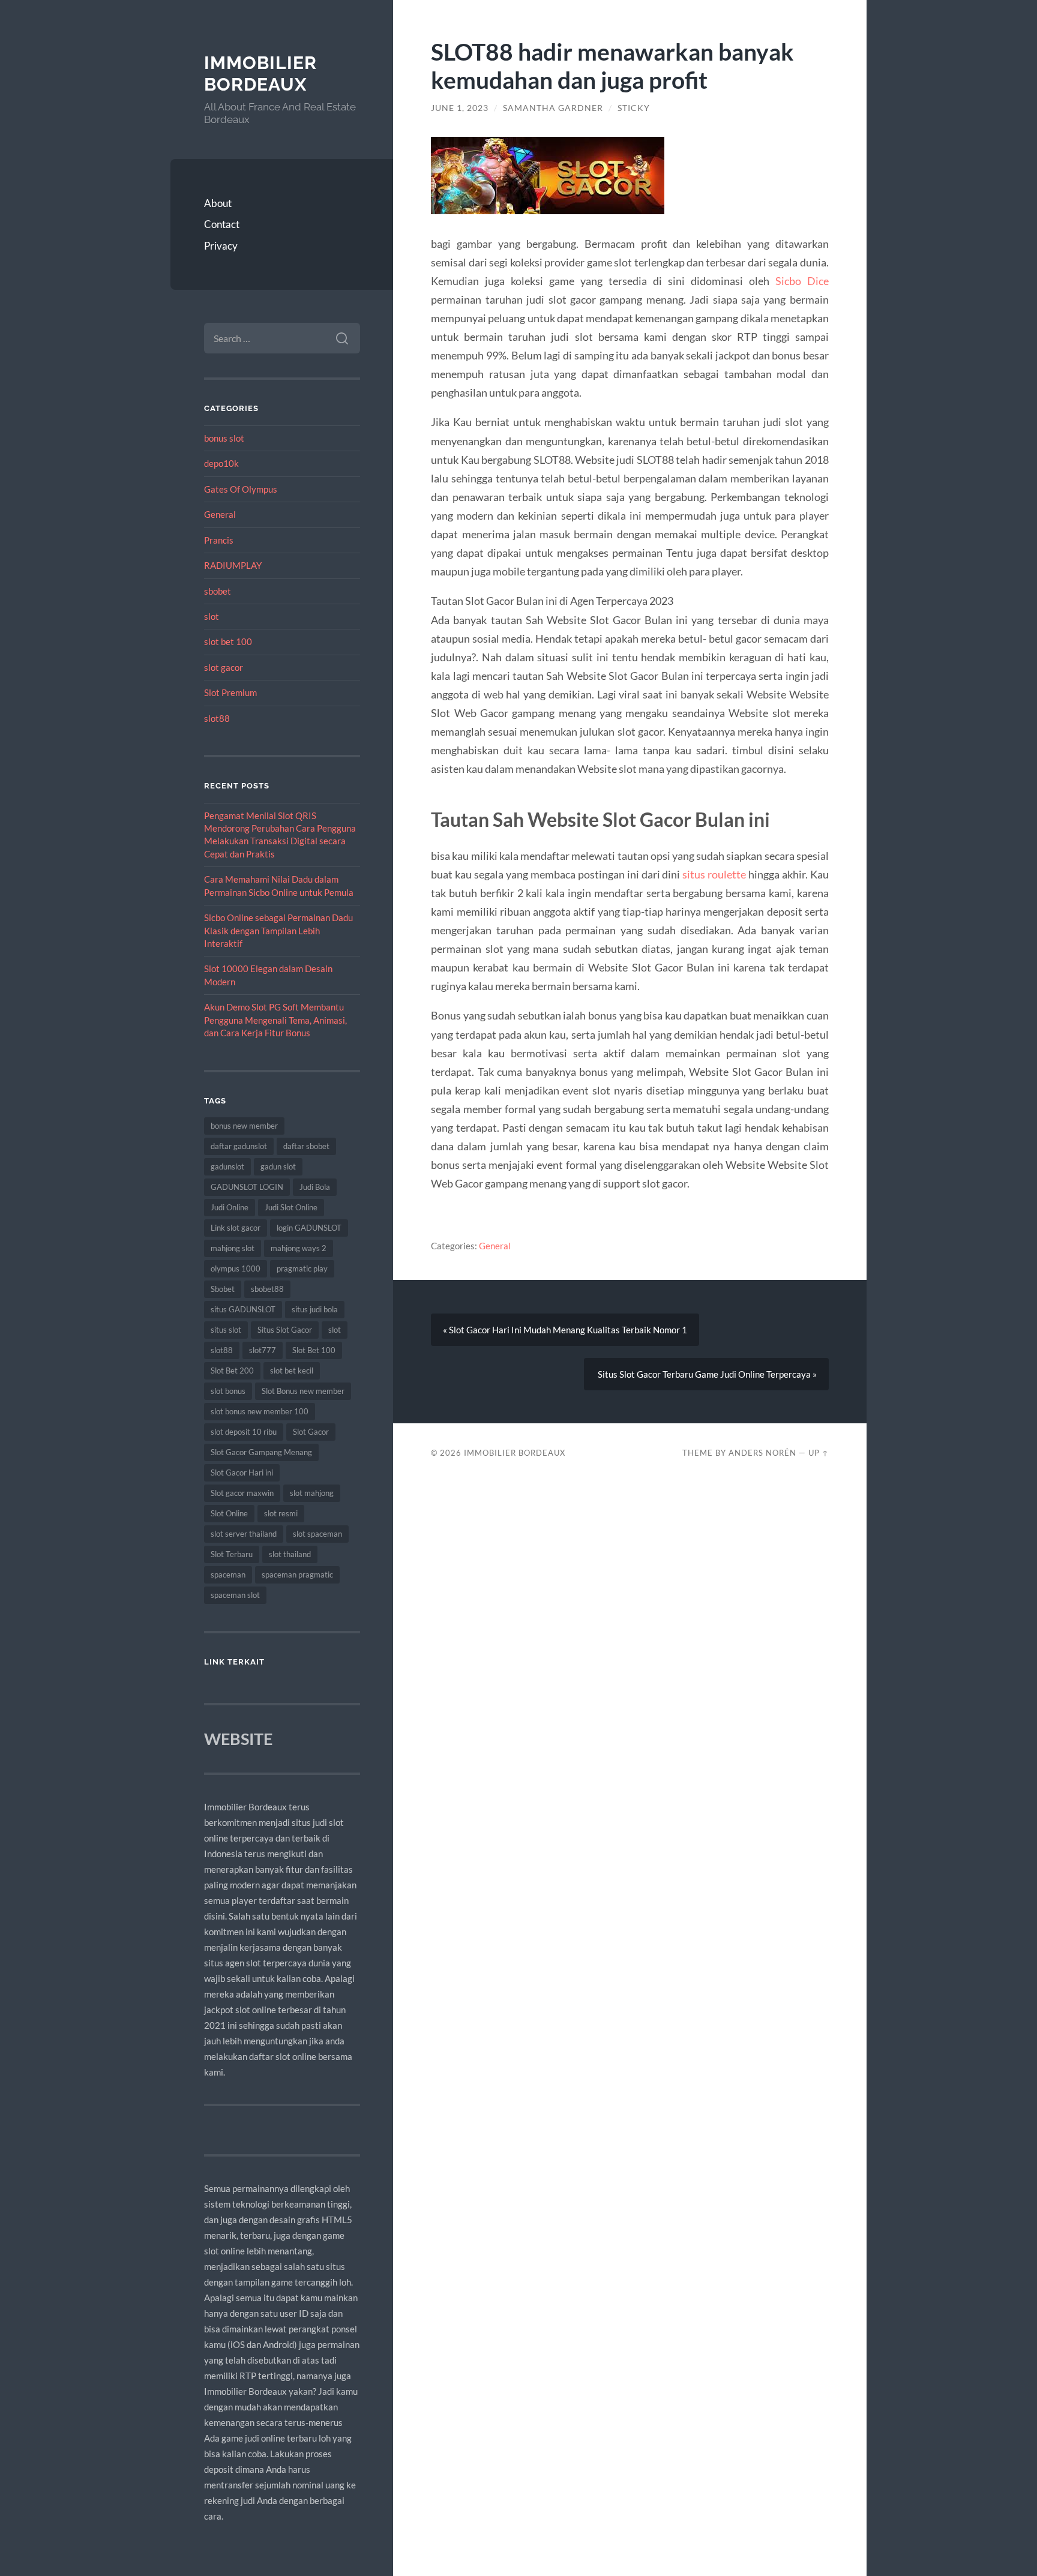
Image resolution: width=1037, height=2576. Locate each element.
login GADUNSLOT (309, 1228)
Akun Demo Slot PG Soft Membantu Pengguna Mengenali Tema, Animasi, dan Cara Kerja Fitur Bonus (275, 1020)
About (218, 203)
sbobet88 (267, 1289)
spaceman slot (235, 1595)
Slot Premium (230, 692)
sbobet (218, 591)
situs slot (226, 1330)
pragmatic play (302, 1268)
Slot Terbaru (232, 1554)
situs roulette (714, 874)
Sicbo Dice (802, 281)
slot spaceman (317, 1534)
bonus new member (244, 1126)
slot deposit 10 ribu (244, 1432)
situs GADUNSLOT (243, 1309)
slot (212, 616)
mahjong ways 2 (299, 1248)
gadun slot (278, 1166)
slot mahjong (312, 1493)
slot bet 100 (228, 641)
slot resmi (281, 1513)
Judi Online (230, 1207)
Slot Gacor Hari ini (242, 1473)
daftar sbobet (306, 1146)
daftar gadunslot (239, 1146)
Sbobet (223, 1289)
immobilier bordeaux (260, 74)
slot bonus (228, 1391)
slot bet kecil (292, 1371)
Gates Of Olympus (241, 489)
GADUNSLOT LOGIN (247, 1187)
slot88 (217, 718)
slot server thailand (244, 1534)
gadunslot (227, 1166)
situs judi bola (315, 1309)
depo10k (221, 463)
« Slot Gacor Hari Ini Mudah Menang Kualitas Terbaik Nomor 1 (565, 1330)
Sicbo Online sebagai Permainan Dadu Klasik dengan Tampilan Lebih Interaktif (278, 930)
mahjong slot (233, 1248)
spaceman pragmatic (297, 1575)
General (220, 514)
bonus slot (224, 438)
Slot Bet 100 (314, 1350)
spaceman (228, 1575)
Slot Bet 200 (232, 1371)
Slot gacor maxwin (242, 1493)
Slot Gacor (311, 1432)
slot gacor (224, 667)
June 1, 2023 (460, 108)
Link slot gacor (236, 1228)
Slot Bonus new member (303, 1391)
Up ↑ (819, 1453)
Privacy (221, 246)
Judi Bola (315, 1187)
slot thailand (290, 1554)
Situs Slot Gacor (285, 1330)
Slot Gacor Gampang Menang (261, 1452)
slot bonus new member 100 (260, 1411)
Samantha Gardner (553, 108)
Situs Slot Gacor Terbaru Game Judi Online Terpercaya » (706, 1374)
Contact (222, 224)
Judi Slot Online (291, 1207)
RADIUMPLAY (233, 565)
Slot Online (229, 1513)
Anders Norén (762, 1453)
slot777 (263, 1350)
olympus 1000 (236, 1268)
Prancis (219, 540)
